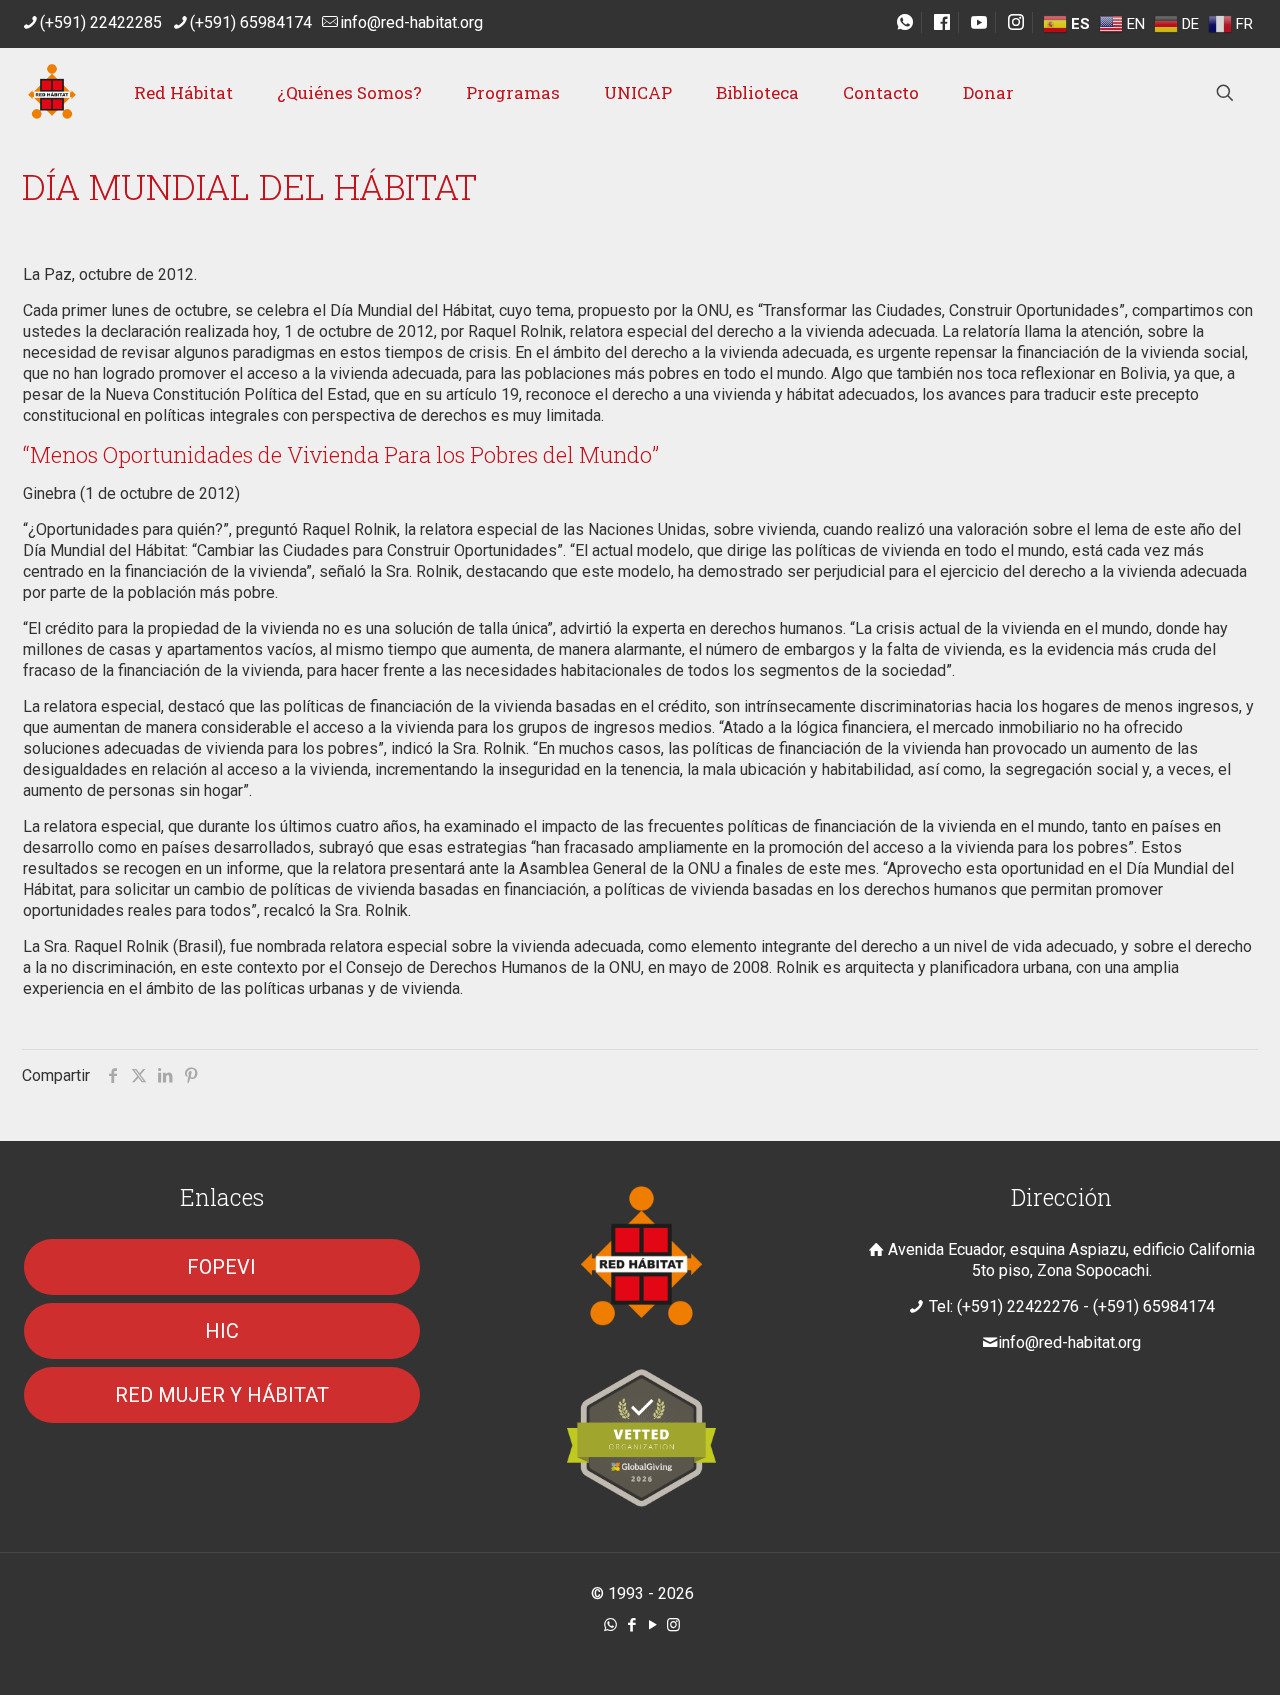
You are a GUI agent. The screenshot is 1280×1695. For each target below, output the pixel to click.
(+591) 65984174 (251, 22)
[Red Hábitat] (52, 93)
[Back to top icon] (1184, 1654)
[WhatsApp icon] (610, 1625)
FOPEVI (221, 1267)
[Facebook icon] (631, 1625)
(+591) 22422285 (101, 22)
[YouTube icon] (652, 1625)
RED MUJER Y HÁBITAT (222, 1395)
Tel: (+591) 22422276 (1004, 1306)
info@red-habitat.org (411, 22)
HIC (222, 1331)
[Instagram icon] (673, 1625)
